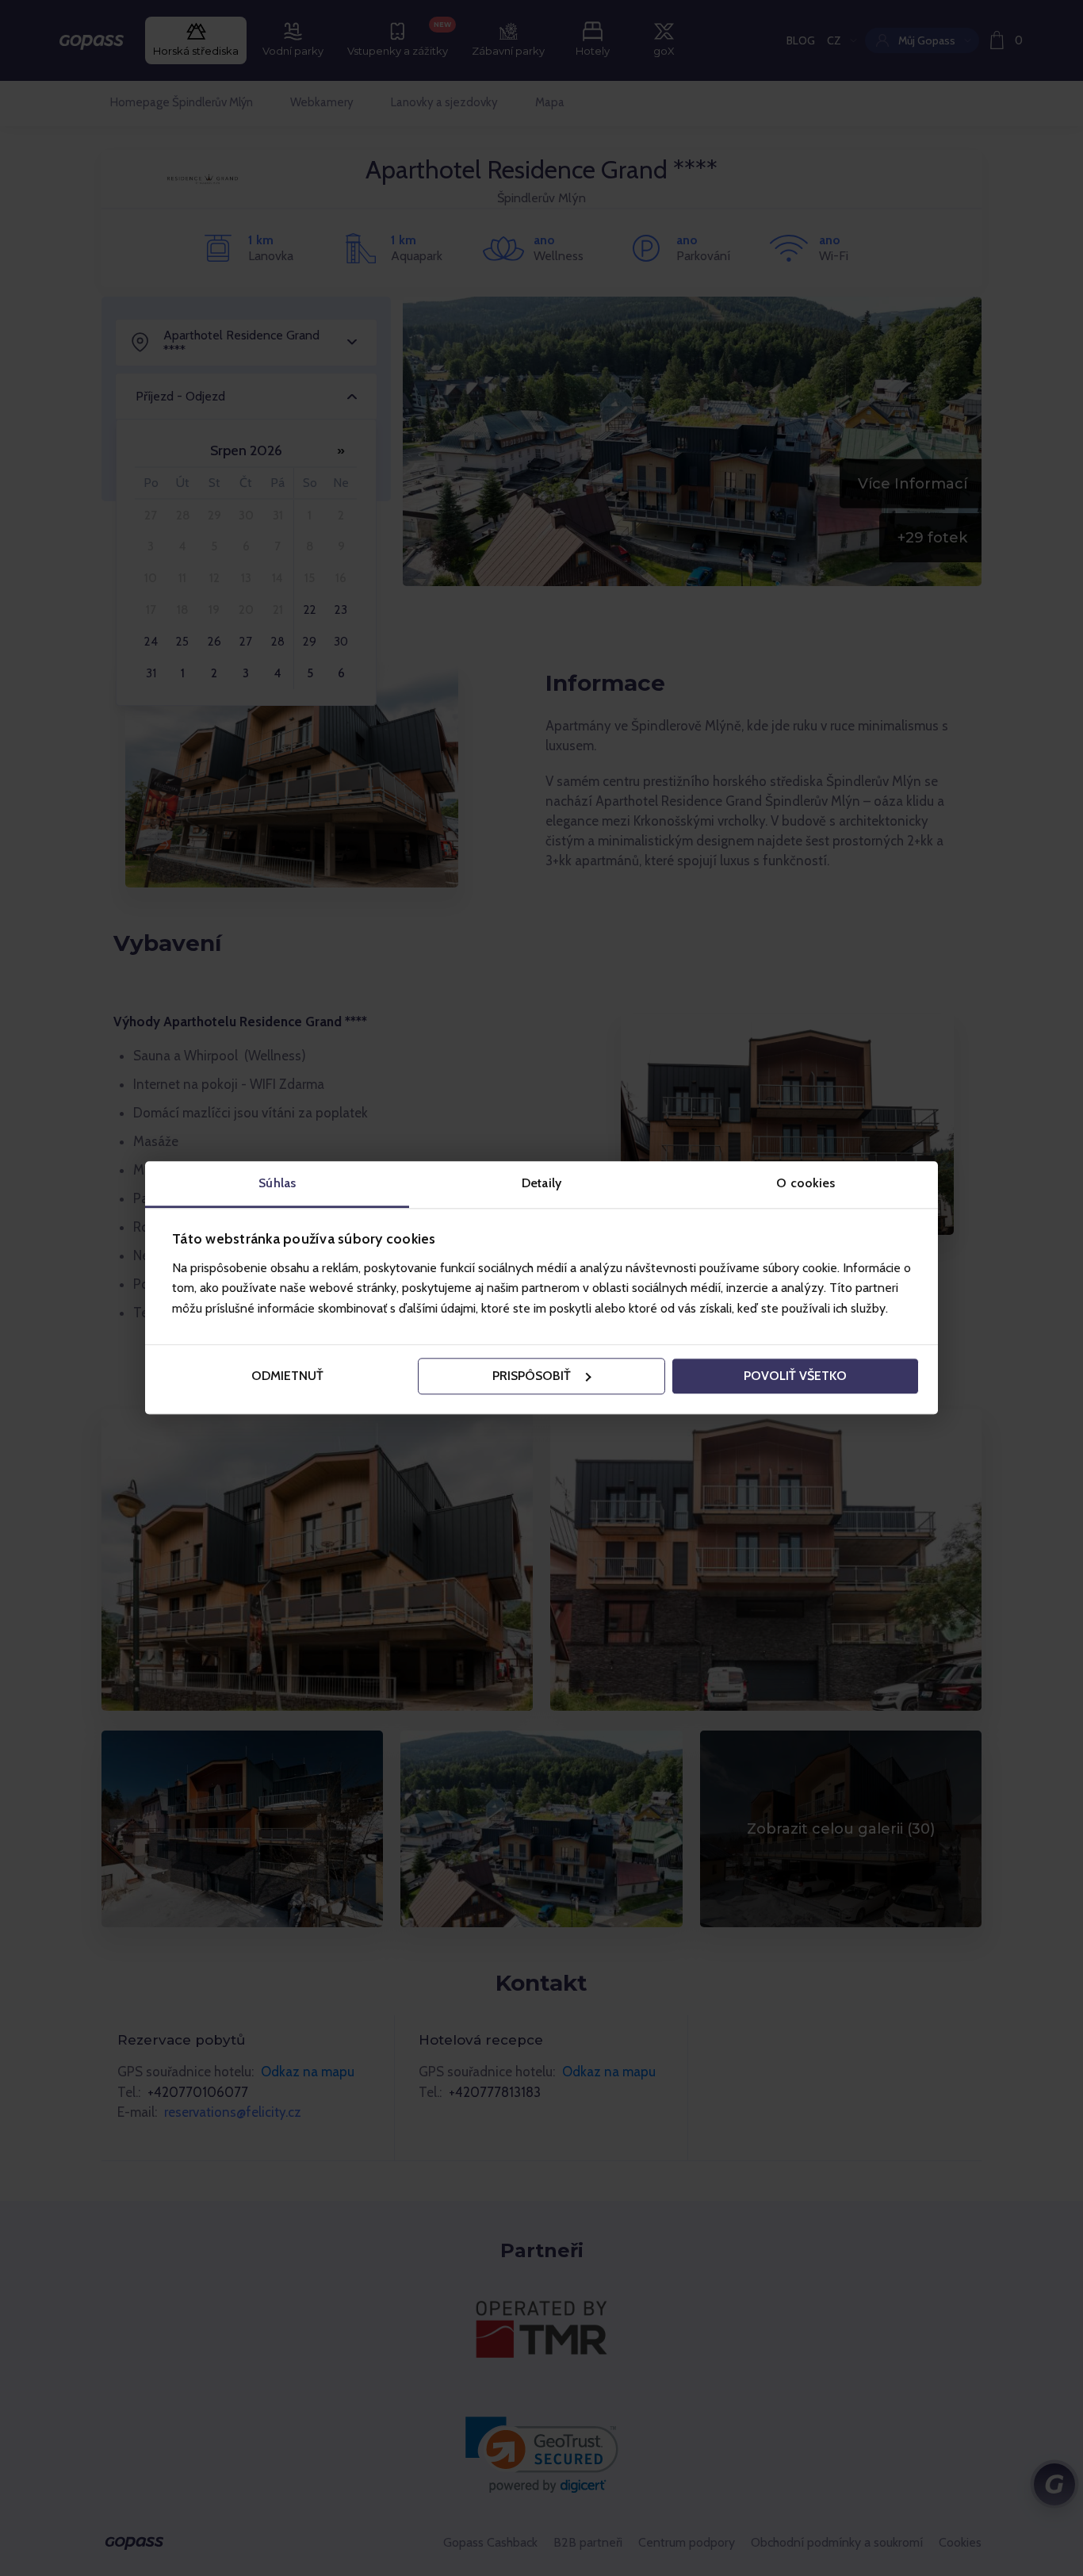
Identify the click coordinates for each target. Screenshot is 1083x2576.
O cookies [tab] (806, 1183)
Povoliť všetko (795, 1376)
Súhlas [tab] (277, 1183)
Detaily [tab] (541, 1183)
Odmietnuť (287, 1376)
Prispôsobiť (532, 1376)
